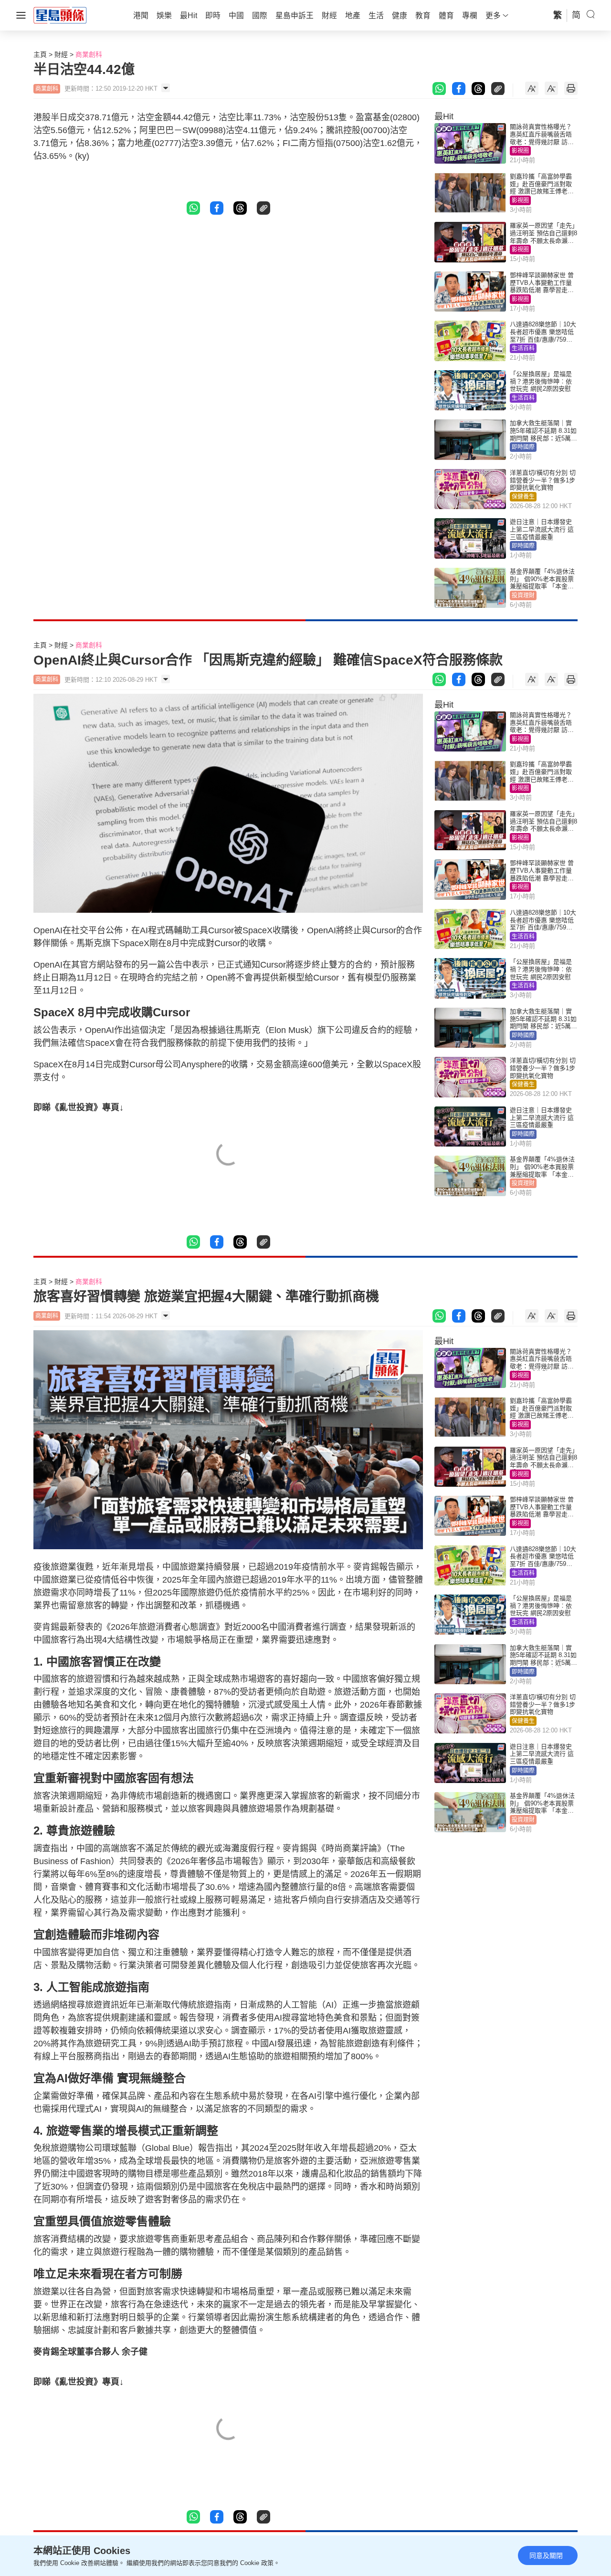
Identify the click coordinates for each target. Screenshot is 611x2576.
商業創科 (89, 54)
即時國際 (523, 447)
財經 (61, 54)
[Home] (60, 15)
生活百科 (523, 348)
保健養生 (523, 497)
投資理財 (523, 595)
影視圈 (520, 151)
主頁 (40, 54)
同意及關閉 (546, 2555)
